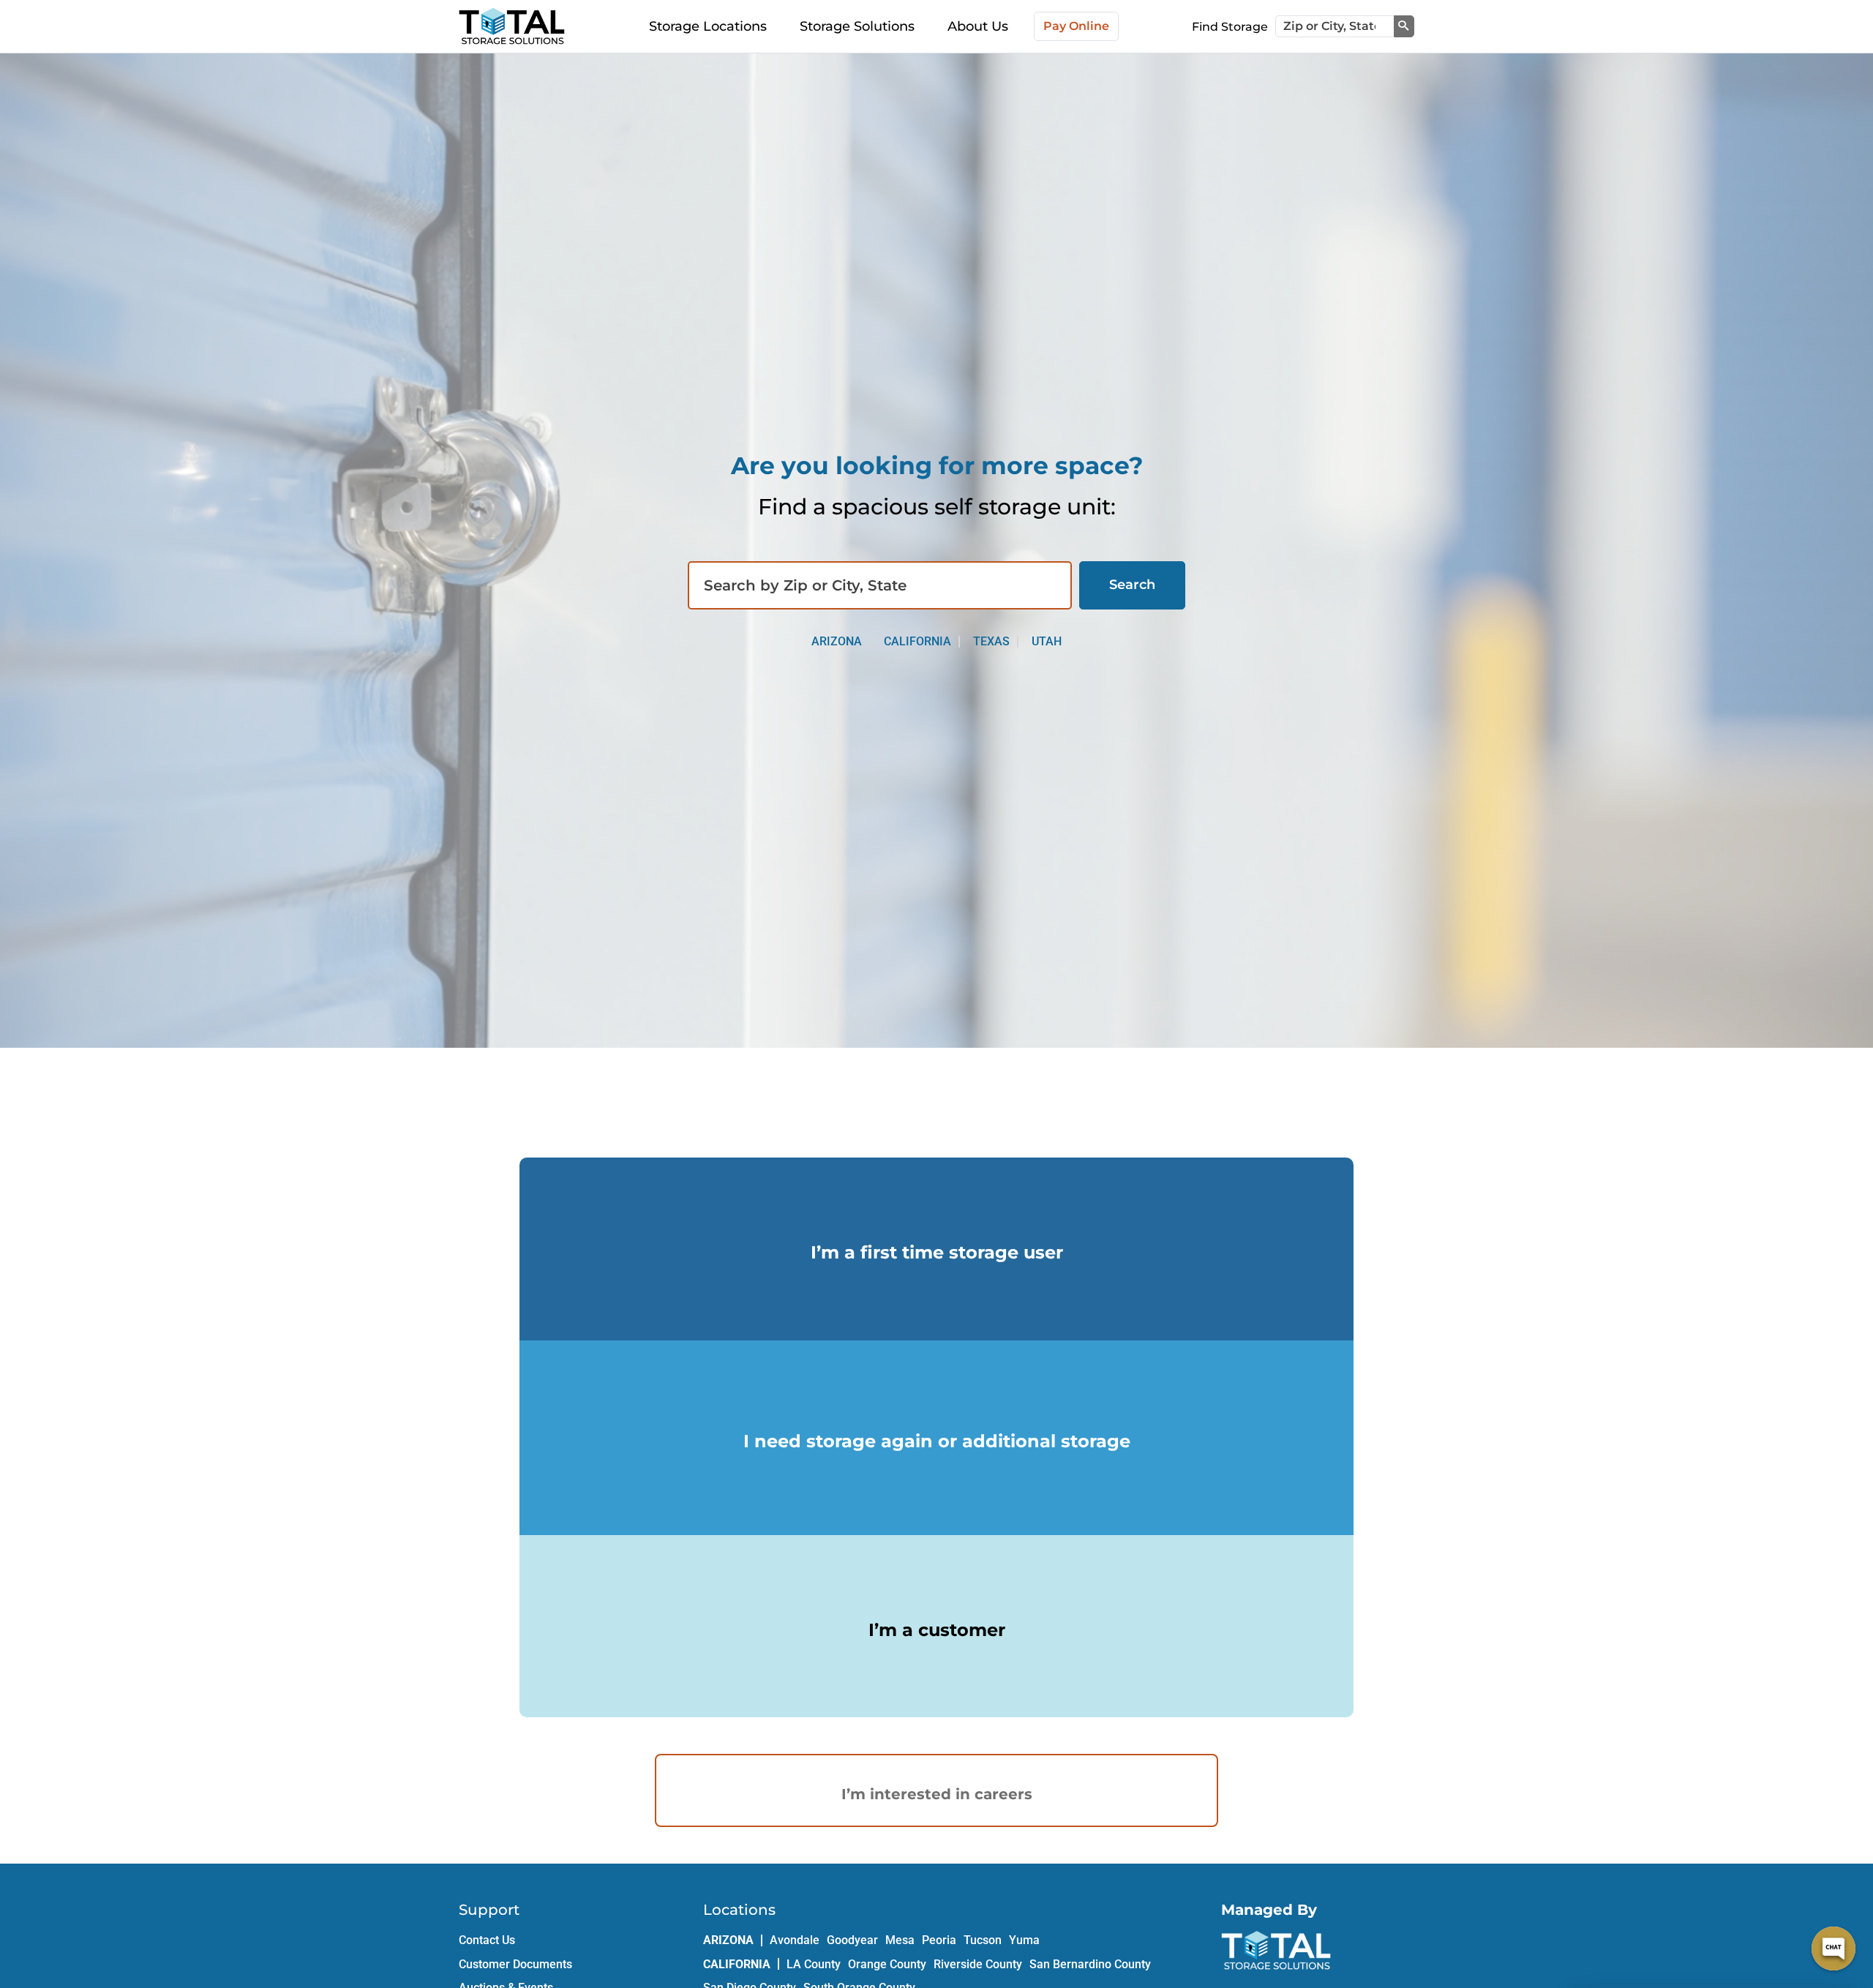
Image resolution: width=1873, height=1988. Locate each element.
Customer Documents (515, 1964)
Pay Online (1076, 26)
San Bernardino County (1090, 1964)
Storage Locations (708, 26)
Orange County (887, 1964)
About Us (978, 26)
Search (1132, 585)
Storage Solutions (857, 26)
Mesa (900, 1940)
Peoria (939, 1940)
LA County (814, 1964)
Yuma (1024, 1940)
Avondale (795, 1940)
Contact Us (487, 1940)
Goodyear (852, 1940)
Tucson (983, 1940)
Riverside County (978, 1964)
